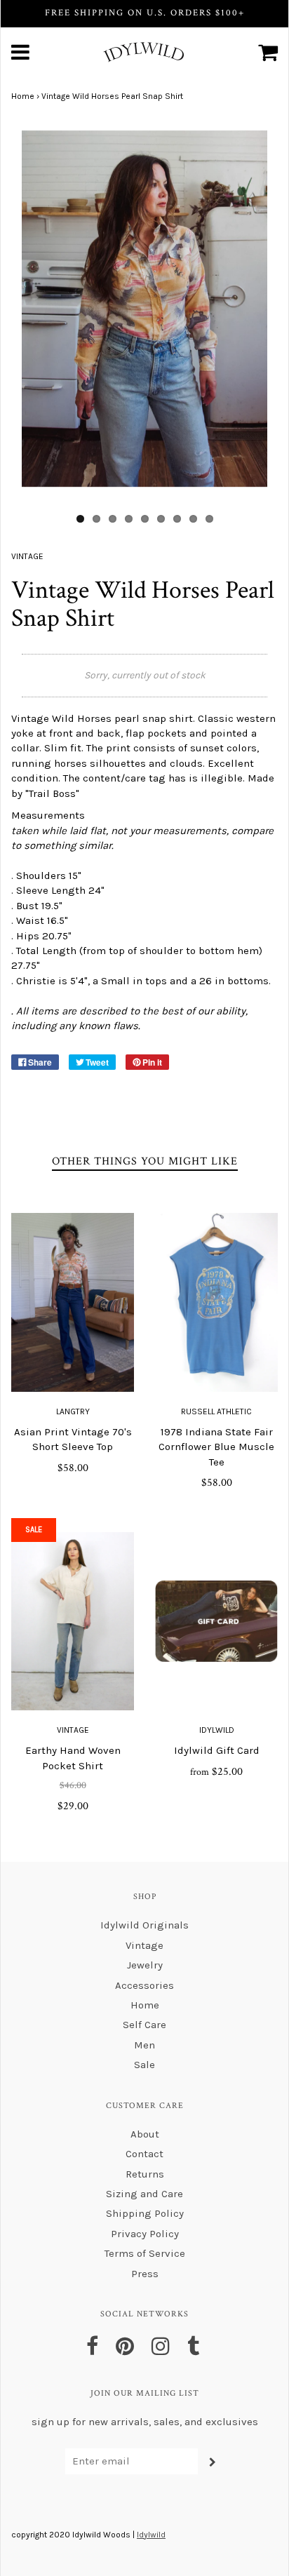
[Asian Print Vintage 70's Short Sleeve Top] (73, 1302)
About (145, 2134)
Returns (145, 2174)
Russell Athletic (216, 1411)
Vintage (73, 1730)
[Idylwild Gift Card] (216, 1621)
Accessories (144, 1985)
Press (145, 2274)
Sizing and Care (144, 2194)
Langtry (73, 1411)
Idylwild (217, 1730)
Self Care (144, 2025)
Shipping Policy (145, 2213)
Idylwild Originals (144, 1925)
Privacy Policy (145, 2234)
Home (23, 96)
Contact (144, 2154)
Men (144, 2045)
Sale (144, 2065)
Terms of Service (145, 2253)
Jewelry (145, 1965)
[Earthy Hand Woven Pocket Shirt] (73, 1621)
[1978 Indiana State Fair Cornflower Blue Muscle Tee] (216, 1302)
